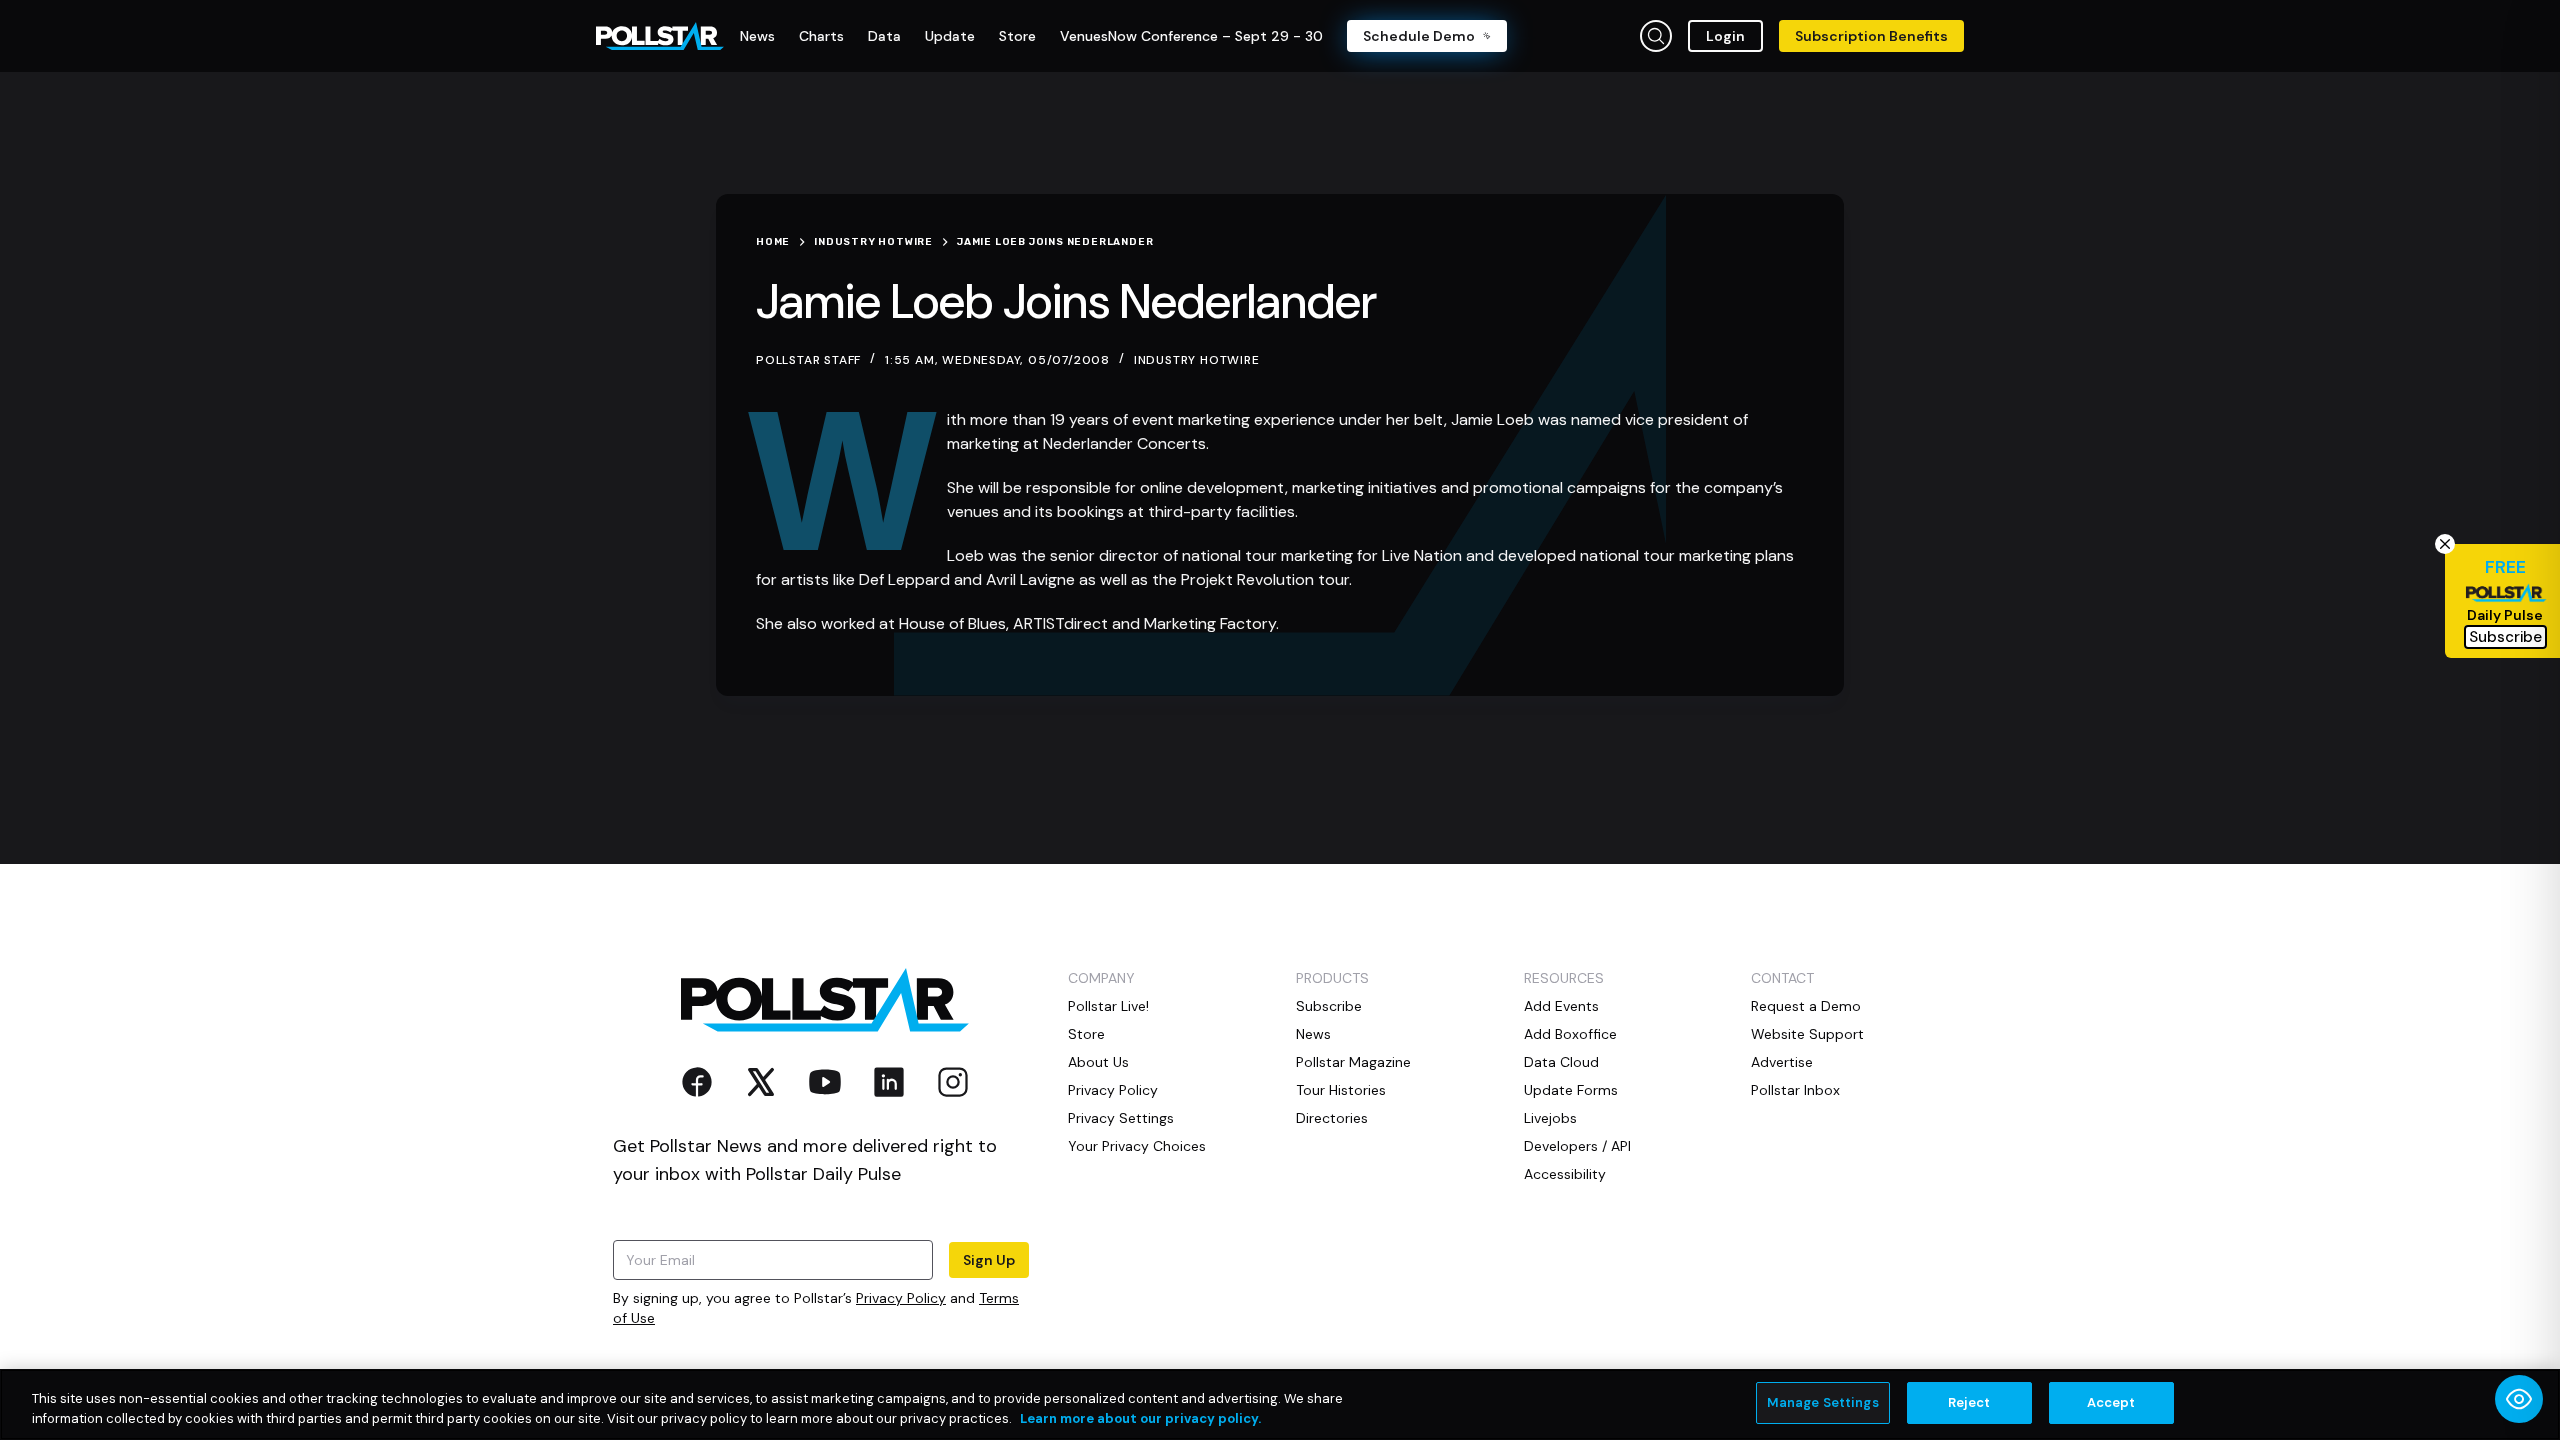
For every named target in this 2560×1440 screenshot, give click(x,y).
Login (1725, 36)
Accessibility (1565, 1174)
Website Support (1807, 1034)
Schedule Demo (1419, 36)
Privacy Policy (901, 1298)
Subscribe (1329, 1006)
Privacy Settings (1121, 1118)
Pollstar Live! (1108, 1006)
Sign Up (989, 1260)
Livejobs (1550, 1118)
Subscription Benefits (1871, 36)
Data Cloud (1561, 1062)
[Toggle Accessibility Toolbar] (2519, 1399)
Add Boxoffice (1570, 1034)
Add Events (1561, 1006)
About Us (1098, 1062)
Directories (1332, 1118)
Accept (2111, 1402)
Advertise (1782, 1062)
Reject (1969, 1402)
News (1313, 1034)
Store (1086, 1034)
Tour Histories (1341, 1090)
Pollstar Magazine (1353, 1062)
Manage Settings (1823, 1402)
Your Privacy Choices (1137, 1146)
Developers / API (1577, 1146)
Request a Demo (1806, 1006)
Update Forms (1571, 1090)
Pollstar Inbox (1795, 1090)
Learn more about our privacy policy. (1140, 1418)
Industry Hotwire (1197, 360)
